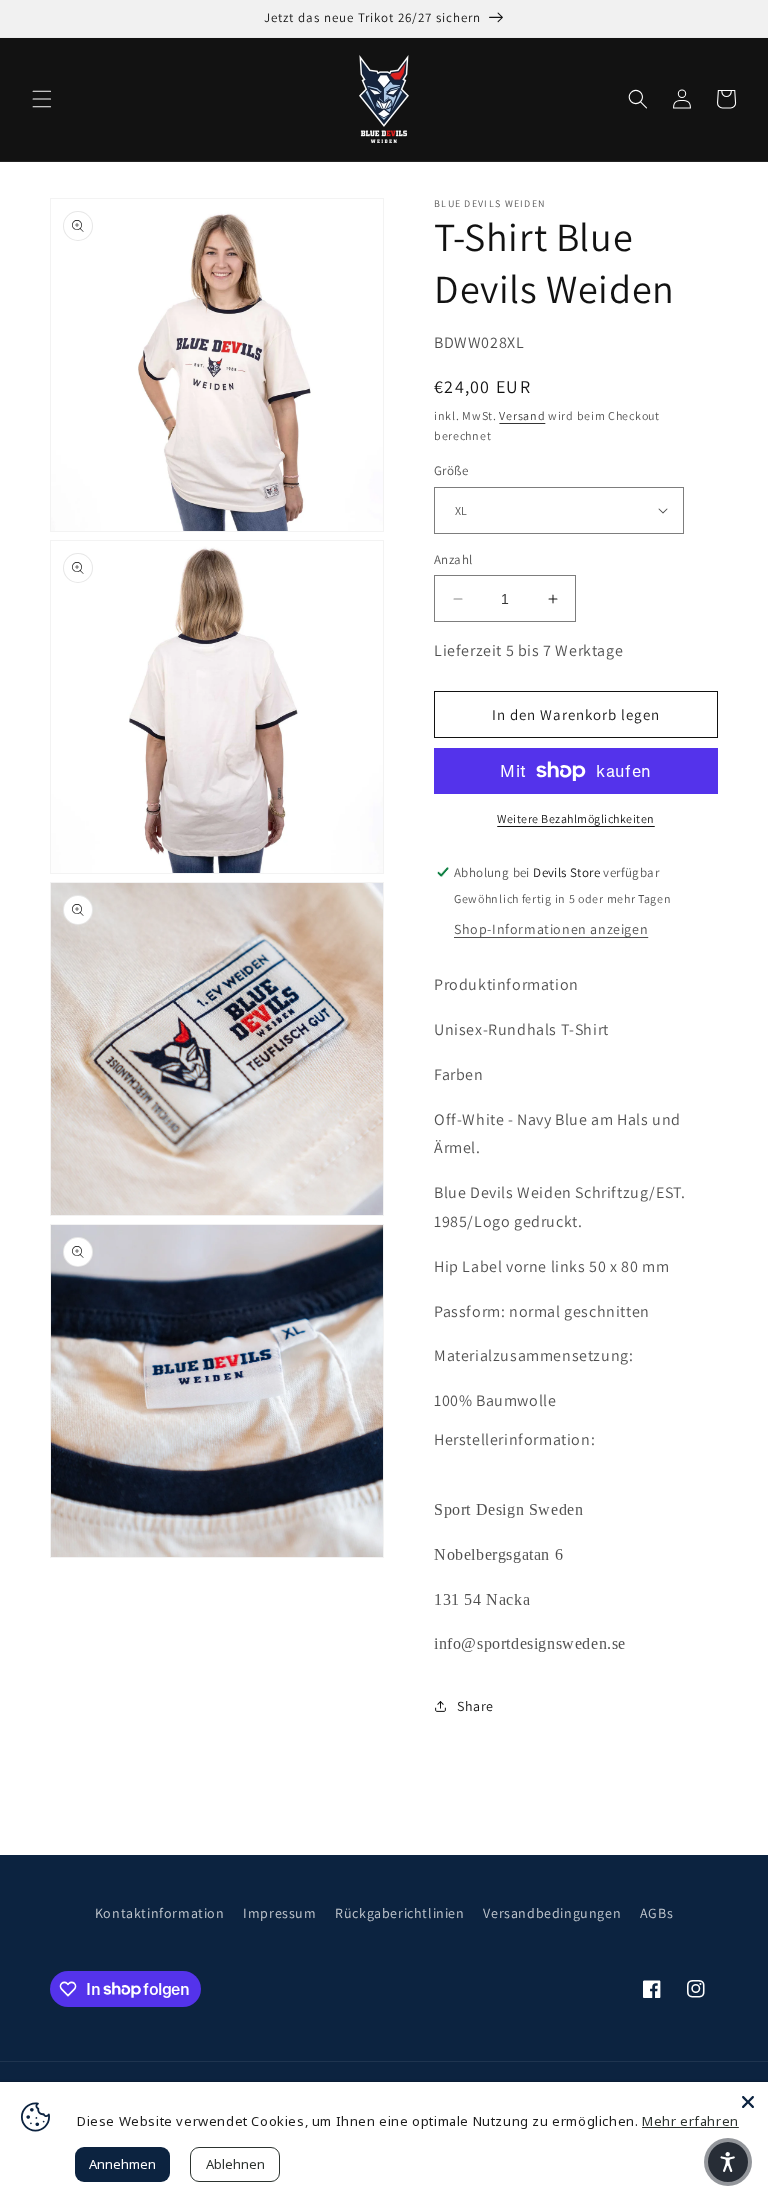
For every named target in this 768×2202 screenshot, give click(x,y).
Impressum (279, 1913)
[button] (42, 99)
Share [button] (475, 1706)
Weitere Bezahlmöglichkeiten (576, 818)
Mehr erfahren (690, 2121)
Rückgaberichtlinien (399, 1913)
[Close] (748, 2102)
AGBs (656, 1913)
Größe (451, 470)
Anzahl (453, 559)
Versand (522, 415)
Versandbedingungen (552, 1913)
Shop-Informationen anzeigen (551, 929)
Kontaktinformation (160, 1913)
